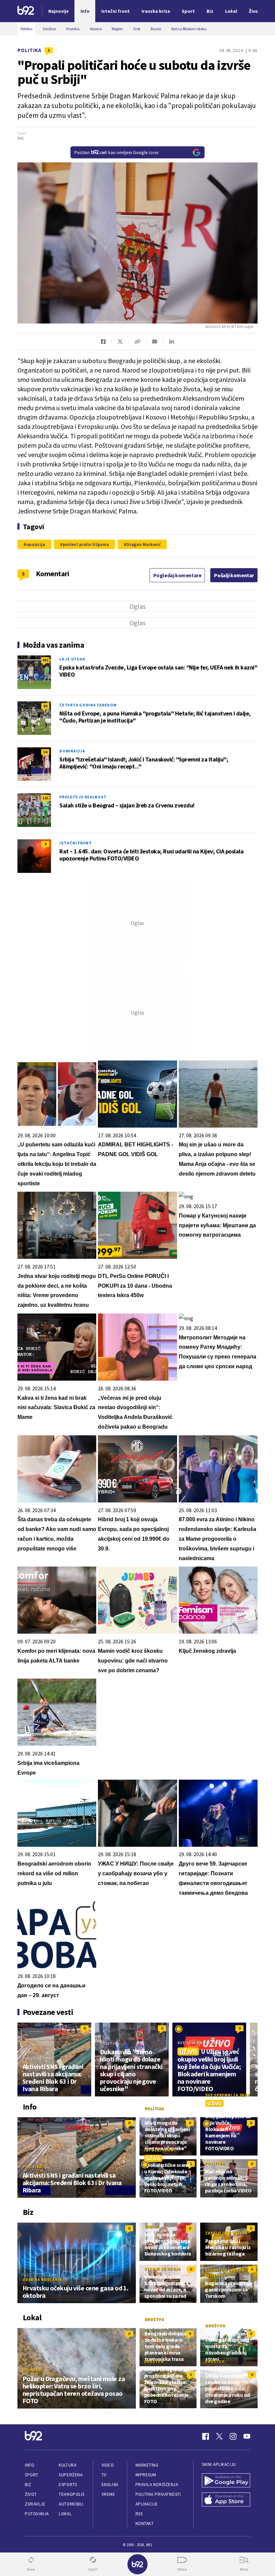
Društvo (154, 2319)
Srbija (152, 2226)
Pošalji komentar (234, 575)
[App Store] (226, 2500)
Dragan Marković (144, 544)
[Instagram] (233, 2436)
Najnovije (59, 11)
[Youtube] (247, 2436)
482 (45, 660)
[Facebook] (206, 2436)
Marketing (147, 2465)
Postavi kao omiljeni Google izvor (117, 152)
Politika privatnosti (158, 2494)
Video (108, 2465)
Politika (30, 50)
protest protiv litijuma (86, 544)
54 (45, 752)
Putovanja (37, 2514)
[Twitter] (219, 2436)
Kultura (68, 2465)
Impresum (146, 2475)
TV (104, 2475)
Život (31, 2494)
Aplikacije (147, 2504)
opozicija (36, 544)
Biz (28, 2485)
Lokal (65, 2514)
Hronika (32, 2370)
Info (30, 2465)
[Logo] (26, 11)
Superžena (71, 2475)
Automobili (71, 2504)
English (110, 2485)
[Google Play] (226, 2481)
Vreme (108, 2494)
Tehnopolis (71, 2494)
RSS (139, 2514)
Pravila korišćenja (157, 2485)
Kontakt (145, 2523)
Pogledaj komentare (177, 575)
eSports (68, 2485)
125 (45, 798)
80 (45, 706)
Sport (32, 2475)
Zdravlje (35, 2504)
